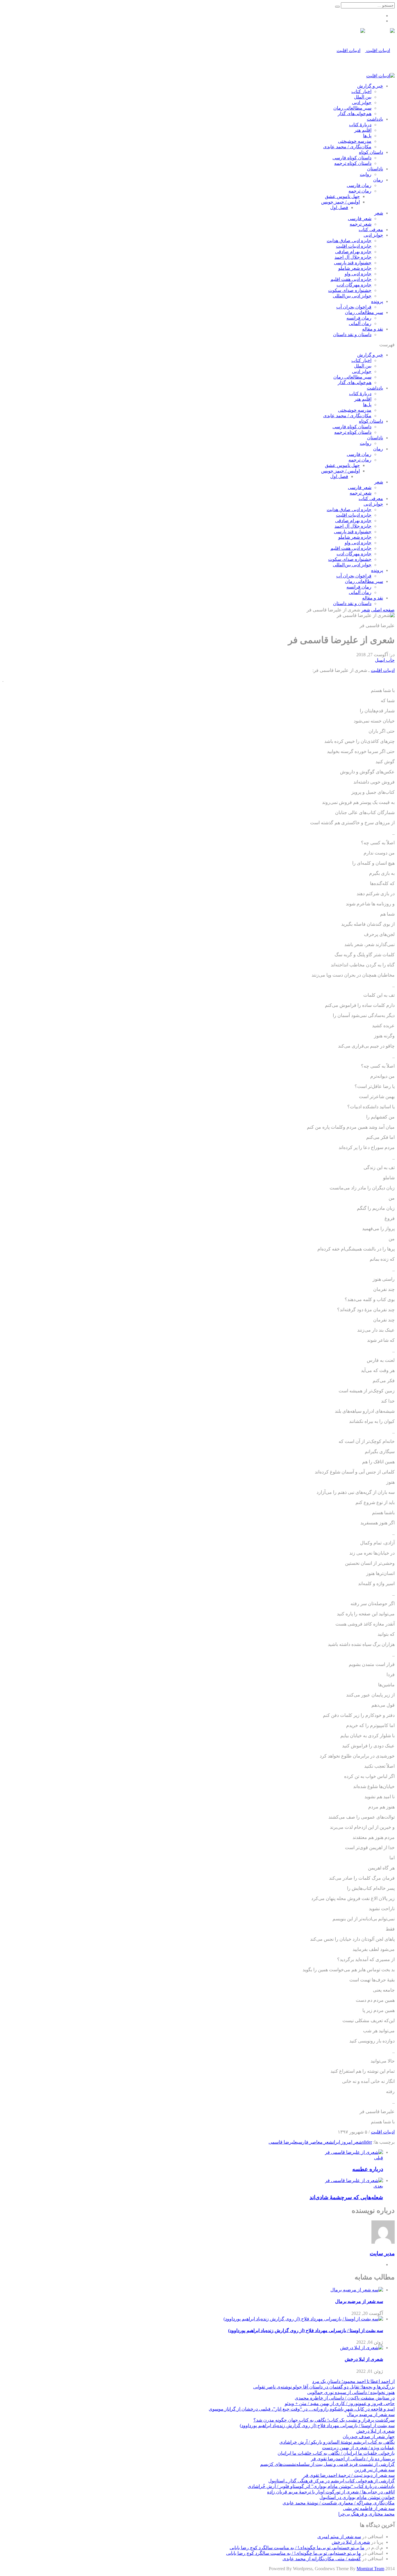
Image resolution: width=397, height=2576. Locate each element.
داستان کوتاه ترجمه (353, 163)
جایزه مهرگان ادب (354, 285)
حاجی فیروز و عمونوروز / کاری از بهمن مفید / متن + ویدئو (340, 2403)
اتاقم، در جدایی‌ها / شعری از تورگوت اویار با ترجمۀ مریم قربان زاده (331, 2492)
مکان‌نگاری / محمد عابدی (347, 147)
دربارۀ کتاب (360, 125)
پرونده (377, 301)
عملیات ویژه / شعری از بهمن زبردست (358, 2448)
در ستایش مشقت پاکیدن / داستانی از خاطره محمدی (345, 2398)
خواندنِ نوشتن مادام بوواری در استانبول (357, 2497)
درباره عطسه (368, 2169)
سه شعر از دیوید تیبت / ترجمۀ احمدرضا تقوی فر (349, 2475)
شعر (379, 213)
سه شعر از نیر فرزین (374, 2470)
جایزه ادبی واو (358, 274)
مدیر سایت (382, 2253)
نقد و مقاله (373, 329)
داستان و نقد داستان (352, 335)
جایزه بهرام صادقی (353, 252)
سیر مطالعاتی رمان (352, 108)
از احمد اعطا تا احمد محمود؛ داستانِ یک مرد (353, 2381)
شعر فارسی (360, 218)
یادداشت (375, 119)
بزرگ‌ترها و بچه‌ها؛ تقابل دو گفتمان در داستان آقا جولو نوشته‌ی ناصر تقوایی (324, 2387)
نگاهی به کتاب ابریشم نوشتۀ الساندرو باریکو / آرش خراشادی (337, 2442)
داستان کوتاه (371, 152)
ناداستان (375, 169)
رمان (378, 180)
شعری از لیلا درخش (364, 2359)
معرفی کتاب (371, 230)
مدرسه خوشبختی (355, 141)
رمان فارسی (359, 185)
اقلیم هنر (363, 130)
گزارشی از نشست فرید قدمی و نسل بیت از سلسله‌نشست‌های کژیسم (327, 2464)
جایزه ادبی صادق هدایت (349, 241)
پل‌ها (367, 136)
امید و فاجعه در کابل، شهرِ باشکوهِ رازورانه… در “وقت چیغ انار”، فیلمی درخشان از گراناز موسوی (302, 2409)
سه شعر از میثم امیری (339, 2537)
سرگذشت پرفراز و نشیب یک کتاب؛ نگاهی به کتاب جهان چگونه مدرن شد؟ (324, 2420)
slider (367, 2142)
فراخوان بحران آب (354, 307)
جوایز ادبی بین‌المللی (352, 296)
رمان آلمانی (360, 323)
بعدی (378, 2186)
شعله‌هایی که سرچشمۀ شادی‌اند (346, 2197)
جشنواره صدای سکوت (350, 290)
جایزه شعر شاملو (355, 268)
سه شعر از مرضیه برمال (359, 2301)
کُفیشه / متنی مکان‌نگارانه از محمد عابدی (322, 2559)
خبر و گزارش (370, 86)
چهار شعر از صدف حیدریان (369, 2437)
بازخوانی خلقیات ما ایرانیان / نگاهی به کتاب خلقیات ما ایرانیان (336, 2453)
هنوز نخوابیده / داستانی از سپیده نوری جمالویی (351, 2392)
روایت (366, 174)
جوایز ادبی (362, 102)
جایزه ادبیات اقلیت (354, 246)
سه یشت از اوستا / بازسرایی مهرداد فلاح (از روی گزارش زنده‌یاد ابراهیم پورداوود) (306, 2330)
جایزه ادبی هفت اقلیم (351, 279)
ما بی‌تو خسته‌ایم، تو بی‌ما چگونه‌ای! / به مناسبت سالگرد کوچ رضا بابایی (297, 2548)
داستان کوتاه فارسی (352, 158)
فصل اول (339, 207)
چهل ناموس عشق (342, 196)
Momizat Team (370, 2569)
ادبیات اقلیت (383, 670)
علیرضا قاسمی (283, 2142)
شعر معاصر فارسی (315, 2142)
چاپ (390, 660)
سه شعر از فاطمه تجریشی (369, 2508)
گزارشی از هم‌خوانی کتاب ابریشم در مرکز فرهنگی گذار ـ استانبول (331, 2481)
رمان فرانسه (359, 318)
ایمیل (380, 660)
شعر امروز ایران (347, 2142)
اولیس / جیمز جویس (340, 202)
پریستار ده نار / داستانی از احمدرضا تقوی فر (353, 2459)
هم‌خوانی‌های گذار (355, 114)
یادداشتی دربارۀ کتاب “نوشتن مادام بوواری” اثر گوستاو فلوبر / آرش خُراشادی (321, 2486)
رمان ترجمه (360, 191)
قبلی (379, 2158)
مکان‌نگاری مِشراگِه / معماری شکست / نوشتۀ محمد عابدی (339, 2503)
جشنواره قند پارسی (353, 263)
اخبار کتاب (361, 91)
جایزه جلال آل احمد (353, 257)
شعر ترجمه (361, 224)
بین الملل (363, 97)
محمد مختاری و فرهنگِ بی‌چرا (366, 2514)
